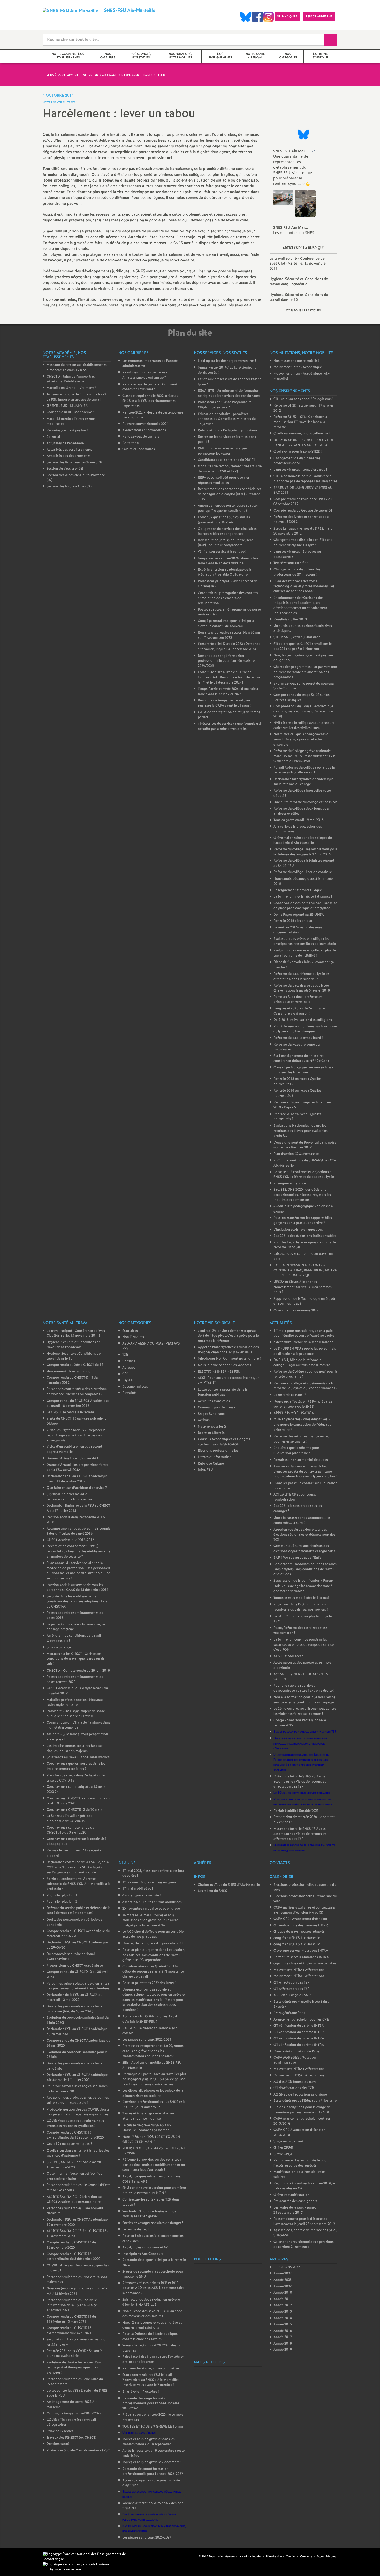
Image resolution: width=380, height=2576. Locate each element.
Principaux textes (60, 2431)
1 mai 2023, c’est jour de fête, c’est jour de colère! (153, 1873)
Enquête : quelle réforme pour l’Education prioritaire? (296, 1451)
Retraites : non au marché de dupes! (301, 1460)
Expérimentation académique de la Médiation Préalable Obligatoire (225, 572)
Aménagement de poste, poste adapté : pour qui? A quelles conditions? (228, 508)
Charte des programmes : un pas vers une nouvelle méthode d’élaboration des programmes (305, 672)
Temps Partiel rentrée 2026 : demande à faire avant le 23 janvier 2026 (228, 692)
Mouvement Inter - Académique (298, 367)
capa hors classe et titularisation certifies (305, 1963)
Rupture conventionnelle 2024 (145, 424)
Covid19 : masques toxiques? (69, 2144)
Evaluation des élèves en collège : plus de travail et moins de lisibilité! (305, 953)
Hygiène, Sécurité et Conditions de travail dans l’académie (299, 282)
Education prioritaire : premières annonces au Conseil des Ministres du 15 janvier (227, 419)
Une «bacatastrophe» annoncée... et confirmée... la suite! (302, 1521)
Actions (204, 1420)
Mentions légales (250, 2557)
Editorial (53, 437)
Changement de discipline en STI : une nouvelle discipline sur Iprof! (303, 543)
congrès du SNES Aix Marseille (297, 1938)
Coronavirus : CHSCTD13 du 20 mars (74, 1810)
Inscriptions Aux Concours (143, 2254)
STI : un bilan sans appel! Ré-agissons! (303, 399)
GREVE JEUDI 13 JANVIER (67, 406)
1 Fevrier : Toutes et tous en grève (149, 1883)
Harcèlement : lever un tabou (69, 1372)
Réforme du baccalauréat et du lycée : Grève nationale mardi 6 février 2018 (302, 988)
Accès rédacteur (327, 2557)
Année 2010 (283, 2293)
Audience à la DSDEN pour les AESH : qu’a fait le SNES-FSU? (151, 2019)
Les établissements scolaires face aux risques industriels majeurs (75, 1749)
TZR (125, 1355)
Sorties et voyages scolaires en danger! (153, 2223)
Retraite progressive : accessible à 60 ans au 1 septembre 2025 (229, 635)
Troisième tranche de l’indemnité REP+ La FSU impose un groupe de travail (77, 397)
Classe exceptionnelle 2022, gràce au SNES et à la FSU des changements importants (150, 401)
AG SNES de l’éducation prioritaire (300, 2095)
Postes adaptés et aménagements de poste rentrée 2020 (75, 1680)
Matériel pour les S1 (213, 1427)
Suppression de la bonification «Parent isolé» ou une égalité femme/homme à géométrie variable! (303, 1586)
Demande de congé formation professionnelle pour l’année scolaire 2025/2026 (151, 2404)
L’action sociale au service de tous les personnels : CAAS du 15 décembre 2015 (78, 1588)
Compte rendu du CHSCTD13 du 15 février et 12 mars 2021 (71, 2319)
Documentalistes (135, 1387)
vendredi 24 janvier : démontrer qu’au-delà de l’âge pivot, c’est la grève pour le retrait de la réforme (228, 1336)
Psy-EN (128, 1380)
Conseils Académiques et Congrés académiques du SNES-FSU (224, 1442)
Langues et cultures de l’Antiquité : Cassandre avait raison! (300, 1011)
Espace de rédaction (66, 2569)
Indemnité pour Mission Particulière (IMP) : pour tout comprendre (225, 543)
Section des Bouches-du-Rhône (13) (74, 463)
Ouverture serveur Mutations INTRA (301, 1951)
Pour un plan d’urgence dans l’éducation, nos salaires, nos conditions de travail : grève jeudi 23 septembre (154, 1955)
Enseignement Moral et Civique (298, 890)
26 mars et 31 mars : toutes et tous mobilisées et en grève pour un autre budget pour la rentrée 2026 (150, 1920)
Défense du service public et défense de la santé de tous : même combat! (78, 1911)
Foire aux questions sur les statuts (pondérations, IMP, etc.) (224, 520)
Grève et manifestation (291, 2195)
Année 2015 (283, 2325)
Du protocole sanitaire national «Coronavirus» (71, 1957)
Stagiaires (130, 1331)
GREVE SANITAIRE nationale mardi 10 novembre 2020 (74, 2165)
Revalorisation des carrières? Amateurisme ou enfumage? (145, 375)
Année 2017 (283, 2337)
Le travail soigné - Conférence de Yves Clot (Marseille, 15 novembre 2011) (298, 264)
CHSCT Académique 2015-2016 (70, 1540)
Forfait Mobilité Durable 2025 (296, 1811)
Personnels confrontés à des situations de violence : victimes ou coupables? (77, 1392)
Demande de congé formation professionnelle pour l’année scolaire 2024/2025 (226, 661)
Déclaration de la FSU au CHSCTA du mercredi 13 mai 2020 (74, 1998)
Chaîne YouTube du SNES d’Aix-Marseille (229, 1885)
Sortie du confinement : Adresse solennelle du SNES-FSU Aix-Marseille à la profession (78, 1884)
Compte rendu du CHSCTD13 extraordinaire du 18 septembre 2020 (75, 2135)
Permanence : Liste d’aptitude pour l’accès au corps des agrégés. (301, 2163)
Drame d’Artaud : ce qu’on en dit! (72, 1458)
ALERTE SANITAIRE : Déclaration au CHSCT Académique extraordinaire (74, 2200)
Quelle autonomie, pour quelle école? (302, 434)
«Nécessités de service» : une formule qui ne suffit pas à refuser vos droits (229, 726)
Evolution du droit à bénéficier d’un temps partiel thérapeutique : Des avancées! (74, 2368)
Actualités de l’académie (65, 443)
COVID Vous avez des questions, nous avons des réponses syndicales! (75, 2124)
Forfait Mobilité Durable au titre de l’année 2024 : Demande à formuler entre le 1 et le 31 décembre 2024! (229, 677)
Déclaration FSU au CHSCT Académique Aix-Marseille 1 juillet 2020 (77, 2078)
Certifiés (129, 1361)
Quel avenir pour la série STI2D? (298, 452)
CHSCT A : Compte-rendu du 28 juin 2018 (78, 1671)
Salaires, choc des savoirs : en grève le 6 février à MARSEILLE (151, 2302)
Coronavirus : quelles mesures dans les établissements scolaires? (76, 1766)
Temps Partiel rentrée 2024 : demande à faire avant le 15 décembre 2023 (228, 561)
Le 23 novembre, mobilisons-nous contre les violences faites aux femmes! (305, 1711)
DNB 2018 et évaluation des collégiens (303, 1020)
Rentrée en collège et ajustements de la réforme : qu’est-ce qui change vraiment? (305, 1386)
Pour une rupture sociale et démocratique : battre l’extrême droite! (304, 1688)
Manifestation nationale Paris (297, 2051)
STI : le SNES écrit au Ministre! (297, 637)
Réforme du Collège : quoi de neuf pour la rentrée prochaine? (305, 1374)
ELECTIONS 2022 (287, 2267)
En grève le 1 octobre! (140, 2392)
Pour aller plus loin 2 (62, 1902)
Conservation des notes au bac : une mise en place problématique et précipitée (305, 906)
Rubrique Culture (211, 1464)
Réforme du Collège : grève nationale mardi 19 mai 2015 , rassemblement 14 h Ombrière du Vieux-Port (304, 756)
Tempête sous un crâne (291, 563)
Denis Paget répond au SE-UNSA (299, 915)
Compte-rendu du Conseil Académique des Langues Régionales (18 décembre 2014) (303, 711)
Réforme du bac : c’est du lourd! (298, 1038)
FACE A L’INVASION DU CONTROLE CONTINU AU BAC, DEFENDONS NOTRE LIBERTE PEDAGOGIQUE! (305, 1270)
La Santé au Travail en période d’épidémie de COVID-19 (69, 1819)
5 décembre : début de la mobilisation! (303, 1342)
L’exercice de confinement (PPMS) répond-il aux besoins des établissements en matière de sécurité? (78, 1551)
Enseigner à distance (290, 1184)
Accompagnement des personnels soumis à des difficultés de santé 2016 (78, 1531)
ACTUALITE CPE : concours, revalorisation (295, 1497)
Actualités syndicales (214, 1401)
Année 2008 (283, 2280)
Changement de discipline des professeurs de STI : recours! (297, 572)
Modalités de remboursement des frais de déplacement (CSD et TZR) (230, 469)
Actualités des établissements (69, 450)
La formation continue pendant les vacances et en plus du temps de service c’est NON (304, 1645)
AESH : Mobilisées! (288, 1656)
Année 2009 (283, 2286)
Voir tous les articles (303, 311)
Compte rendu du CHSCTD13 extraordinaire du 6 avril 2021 (69, 2331)
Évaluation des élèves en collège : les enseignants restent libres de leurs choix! (305, 941)
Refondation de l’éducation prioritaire (227, 430)
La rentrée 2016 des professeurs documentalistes (298, 930)
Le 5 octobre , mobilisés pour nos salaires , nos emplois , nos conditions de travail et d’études (305, 1569)
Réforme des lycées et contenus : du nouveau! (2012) (301, 520)
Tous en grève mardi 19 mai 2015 (299, 820)
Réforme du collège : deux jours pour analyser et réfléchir (302, 811)
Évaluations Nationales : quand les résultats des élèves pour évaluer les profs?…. (301, 1131)
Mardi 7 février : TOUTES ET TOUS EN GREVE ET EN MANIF (151, 2140)
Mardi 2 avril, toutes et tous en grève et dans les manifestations (152, 2325)
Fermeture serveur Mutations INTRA (301, 1957)
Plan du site (274, 2557)
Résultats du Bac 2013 (290, 619)
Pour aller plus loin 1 (62, 1895)
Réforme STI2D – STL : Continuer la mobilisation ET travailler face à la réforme (300, 422)
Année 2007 (283, 2274)
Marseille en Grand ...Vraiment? (71, 388)
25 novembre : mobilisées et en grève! (152, 1909)
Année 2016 (283, 2331)
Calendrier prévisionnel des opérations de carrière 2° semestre (304, 2245)
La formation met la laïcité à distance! (303, 897)
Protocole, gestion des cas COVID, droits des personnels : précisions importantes (78, 2112)
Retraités (129, 1393)
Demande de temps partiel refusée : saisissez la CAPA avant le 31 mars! (225, 703)
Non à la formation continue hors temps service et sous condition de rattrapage (304, 1700)
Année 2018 (283, 2344)
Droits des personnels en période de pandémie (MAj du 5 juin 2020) (74, 2009)
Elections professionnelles (218, 1451)
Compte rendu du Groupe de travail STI (303, 511)
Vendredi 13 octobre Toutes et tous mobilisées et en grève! (149, 2214)
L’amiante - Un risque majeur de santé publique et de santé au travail (76, 1714)
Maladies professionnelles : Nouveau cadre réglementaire (75, 1703)
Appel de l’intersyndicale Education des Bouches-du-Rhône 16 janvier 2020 (228, 1350)
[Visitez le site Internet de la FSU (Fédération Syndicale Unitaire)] (76, 2564)
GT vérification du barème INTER (299, 2026)
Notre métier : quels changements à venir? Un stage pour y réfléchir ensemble (301, 739)
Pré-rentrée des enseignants (295, 2201)
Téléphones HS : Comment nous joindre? (229, 1359)
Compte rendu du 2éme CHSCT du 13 (75, 1365)
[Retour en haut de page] (19, 2557)
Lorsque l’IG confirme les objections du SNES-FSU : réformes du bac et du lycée (304, 1175)
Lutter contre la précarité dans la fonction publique (223, 1392)
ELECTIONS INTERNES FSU (219, 1372)
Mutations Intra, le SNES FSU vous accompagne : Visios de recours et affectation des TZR (300, 1782)
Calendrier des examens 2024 (296, 1310)
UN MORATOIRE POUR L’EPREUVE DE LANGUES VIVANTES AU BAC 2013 (304, 443)
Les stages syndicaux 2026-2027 (147, 2538)
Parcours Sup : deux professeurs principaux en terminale (298, 1000)
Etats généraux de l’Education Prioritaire (305, 2101)
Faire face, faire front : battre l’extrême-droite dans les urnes (153, 2359)
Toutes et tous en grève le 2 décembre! (152, 2462)
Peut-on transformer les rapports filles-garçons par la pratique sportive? (303, 1221)
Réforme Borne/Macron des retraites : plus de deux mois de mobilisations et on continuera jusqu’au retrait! (154, 2165)
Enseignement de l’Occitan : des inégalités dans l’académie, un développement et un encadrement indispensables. (300, 606)
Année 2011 (283, 2299)
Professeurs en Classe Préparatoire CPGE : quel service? (225, 405)
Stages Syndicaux (211, 1414)
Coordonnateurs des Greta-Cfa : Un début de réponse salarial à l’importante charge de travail (153, 1972)
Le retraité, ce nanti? (290, 1395)
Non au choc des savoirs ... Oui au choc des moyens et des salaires (152, 2314)
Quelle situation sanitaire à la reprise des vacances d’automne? (78, 2153)
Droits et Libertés (211, 1433)
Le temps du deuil (136, 2230)
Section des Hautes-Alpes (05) (69, 487)
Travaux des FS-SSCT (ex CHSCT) (71, 2438)
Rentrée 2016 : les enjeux (293, 921)
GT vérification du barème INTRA (299, 2038)
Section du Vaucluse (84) (65, 469)
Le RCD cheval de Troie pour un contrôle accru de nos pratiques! (153, 1934)
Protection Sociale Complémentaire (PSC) (78, 2450)
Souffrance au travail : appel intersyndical (78, 1757)
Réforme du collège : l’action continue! (303, 872)
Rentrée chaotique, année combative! (151, 2368)
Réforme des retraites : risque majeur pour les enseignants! (302, 1439)
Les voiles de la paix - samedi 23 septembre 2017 (296, 2210)
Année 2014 (283, 2318)
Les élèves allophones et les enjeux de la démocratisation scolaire (153, 2093)
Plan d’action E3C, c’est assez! (297, 1154)
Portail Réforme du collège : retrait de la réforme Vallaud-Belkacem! (304, 770)
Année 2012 (283, 2305)
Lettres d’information (215, 1457)
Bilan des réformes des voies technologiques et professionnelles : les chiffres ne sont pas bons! (304, 586)
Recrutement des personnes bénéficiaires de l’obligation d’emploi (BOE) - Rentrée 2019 (230, 494)
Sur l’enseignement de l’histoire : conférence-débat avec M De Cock (301, 1059)
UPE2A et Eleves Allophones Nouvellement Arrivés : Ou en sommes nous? (303, 1287)
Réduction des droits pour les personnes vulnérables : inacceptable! (78, 2100)
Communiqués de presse (217, 1407)
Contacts (306, 2557)
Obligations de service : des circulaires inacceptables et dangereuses (227, 532)
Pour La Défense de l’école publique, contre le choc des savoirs (150, 2337)
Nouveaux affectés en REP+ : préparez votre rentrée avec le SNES (303, 1404)
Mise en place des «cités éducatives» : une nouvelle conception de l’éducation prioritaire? (304, 1425)
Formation (131, 443)
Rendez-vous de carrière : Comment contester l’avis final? (150, 387)
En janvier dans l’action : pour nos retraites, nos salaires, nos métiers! (301, 1607)
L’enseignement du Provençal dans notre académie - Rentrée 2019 (305, 1145)
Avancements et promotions (144, 430)
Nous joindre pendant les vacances (225, 1365)
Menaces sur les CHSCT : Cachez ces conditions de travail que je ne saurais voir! (76, 1659)
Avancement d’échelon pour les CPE (301, 2020)
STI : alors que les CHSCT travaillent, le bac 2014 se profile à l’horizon (303, 647)
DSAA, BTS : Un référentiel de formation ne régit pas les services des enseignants (229, 393)
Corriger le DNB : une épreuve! (70, 412)
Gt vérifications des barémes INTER (301, 1925)
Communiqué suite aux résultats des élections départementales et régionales (304, 1549)
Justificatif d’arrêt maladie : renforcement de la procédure (69, 1497)
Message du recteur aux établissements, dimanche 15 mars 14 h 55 (77, 368)
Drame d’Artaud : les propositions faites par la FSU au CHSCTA (77, 1467)
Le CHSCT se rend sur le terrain (70, 1412)
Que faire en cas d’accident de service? (77, 1488)
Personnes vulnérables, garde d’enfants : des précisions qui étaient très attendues (78, 1986)
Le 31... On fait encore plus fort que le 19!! (303, 1619)
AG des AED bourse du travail (296, 2082)
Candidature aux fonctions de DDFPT (226, 460)
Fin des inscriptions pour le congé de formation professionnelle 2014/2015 (302, 2110)
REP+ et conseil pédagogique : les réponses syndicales (224, 480)
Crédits (291, 2557)
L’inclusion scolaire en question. (298, 1230)
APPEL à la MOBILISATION (294, 1413)
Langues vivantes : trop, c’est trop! (300, 470)
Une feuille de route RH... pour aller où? (153, 1944)
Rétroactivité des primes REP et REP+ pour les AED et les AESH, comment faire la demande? (153, 2288)
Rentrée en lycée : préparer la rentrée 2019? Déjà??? (302, 1105)
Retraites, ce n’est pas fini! (67, 430)
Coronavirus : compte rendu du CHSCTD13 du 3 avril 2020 (70, 1830)
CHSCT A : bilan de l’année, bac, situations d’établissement (71, 379)
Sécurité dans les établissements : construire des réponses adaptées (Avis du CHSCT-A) (77, 1602)
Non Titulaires (133, 1337)
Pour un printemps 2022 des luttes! (149, 1983)
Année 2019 (283, 2350)
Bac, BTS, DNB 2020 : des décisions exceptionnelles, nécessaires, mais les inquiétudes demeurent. (302, 1195)
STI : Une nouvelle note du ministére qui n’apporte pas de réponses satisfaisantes (305, 479)
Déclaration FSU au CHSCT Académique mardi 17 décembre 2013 (77, 1479)
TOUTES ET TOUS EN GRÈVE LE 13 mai (153, 2427)
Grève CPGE (283, 2148)
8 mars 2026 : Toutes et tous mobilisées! (153, 1902)
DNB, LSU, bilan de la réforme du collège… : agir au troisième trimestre (302, 1363)
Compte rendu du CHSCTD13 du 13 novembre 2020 (71, 2245)
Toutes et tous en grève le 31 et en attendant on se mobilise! (148, 2116)
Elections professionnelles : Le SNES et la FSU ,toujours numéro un (154, 2105)
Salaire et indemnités (139, 449)
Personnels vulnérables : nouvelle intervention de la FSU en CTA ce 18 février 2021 (72, 2305)
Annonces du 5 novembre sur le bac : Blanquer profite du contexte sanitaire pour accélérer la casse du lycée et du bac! (305, 1471)
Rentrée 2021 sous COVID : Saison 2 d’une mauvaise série (74, 2354)
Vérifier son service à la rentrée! (222, 552)
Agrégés (129, 1368)
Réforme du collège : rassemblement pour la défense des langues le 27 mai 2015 (305, 852)
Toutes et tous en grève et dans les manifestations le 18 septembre (149, 2442)
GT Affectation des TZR (292, 1983)
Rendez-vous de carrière (141, 437)
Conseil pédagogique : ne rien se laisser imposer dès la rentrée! (304, 1070)
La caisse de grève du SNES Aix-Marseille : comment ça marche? (147, 2128)
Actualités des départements (69, 456)
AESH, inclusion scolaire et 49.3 (146, 2247)
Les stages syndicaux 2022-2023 (147, 2040)
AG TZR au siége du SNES (293, 1995)
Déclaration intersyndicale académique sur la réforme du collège (303, 782)
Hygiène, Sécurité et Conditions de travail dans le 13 (299, 297)
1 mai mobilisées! (138, 1889)
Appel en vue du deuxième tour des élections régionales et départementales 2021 (304, 1535)
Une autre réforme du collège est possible (305, 802)
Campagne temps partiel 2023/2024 (74, 2413)
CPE (126, 1374)
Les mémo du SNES (212, 1891)
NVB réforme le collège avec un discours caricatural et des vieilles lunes (304, 726)
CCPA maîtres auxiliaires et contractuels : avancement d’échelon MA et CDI (305, 1910)
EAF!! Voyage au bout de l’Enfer (298, 1558)
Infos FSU (205, 1470)
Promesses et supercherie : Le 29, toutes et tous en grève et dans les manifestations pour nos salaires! (153, 2051)
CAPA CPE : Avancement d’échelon (300, 1919)
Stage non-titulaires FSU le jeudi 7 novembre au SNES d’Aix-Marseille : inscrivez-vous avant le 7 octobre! (151, 2380)
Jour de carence (59, 1647)
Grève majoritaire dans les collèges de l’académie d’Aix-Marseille (303, 841)
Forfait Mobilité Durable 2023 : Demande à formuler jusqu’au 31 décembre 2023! (229, 647)
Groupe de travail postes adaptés (299, 1932)
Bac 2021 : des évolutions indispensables (305, 1236)
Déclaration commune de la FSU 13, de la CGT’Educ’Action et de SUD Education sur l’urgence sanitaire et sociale (78, 1867)
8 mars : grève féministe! (141, 1895)
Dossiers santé (58, 2444)
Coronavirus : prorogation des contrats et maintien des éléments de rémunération (228, 598)
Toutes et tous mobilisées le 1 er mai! (302, 1598)
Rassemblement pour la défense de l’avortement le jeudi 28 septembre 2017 (304, 2222)
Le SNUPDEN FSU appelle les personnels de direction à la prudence (305, 1351)
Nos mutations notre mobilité (296, 361)
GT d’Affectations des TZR (294, 2088)
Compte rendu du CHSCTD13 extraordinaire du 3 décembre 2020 (73, 2257)
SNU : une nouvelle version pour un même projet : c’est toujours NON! (154, 2191)
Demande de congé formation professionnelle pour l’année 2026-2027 (153, 2472)
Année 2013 (283, 2312)
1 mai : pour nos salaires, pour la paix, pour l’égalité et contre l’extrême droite (304, 1334)
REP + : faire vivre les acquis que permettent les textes (222, 451)
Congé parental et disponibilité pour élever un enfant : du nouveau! (226, 624)
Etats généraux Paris (289, 2013)
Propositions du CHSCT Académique (75, 1966)
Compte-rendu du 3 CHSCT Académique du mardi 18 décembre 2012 (78, 1404)
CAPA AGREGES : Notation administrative (295, 2060)
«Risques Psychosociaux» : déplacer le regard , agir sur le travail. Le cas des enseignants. (76, 1435)
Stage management (288, 2141)
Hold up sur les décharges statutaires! (227, 361)
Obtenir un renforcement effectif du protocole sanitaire (74, 2176)
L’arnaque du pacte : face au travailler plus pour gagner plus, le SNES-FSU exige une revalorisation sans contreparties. (154, 2079)
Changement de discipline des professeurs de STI (297, 461)
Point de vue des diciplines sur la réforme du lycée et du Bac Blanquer (305, 1029)
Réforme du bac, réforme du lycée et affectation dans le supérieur (301, 977)
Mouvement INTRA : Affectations (299, 1970)
